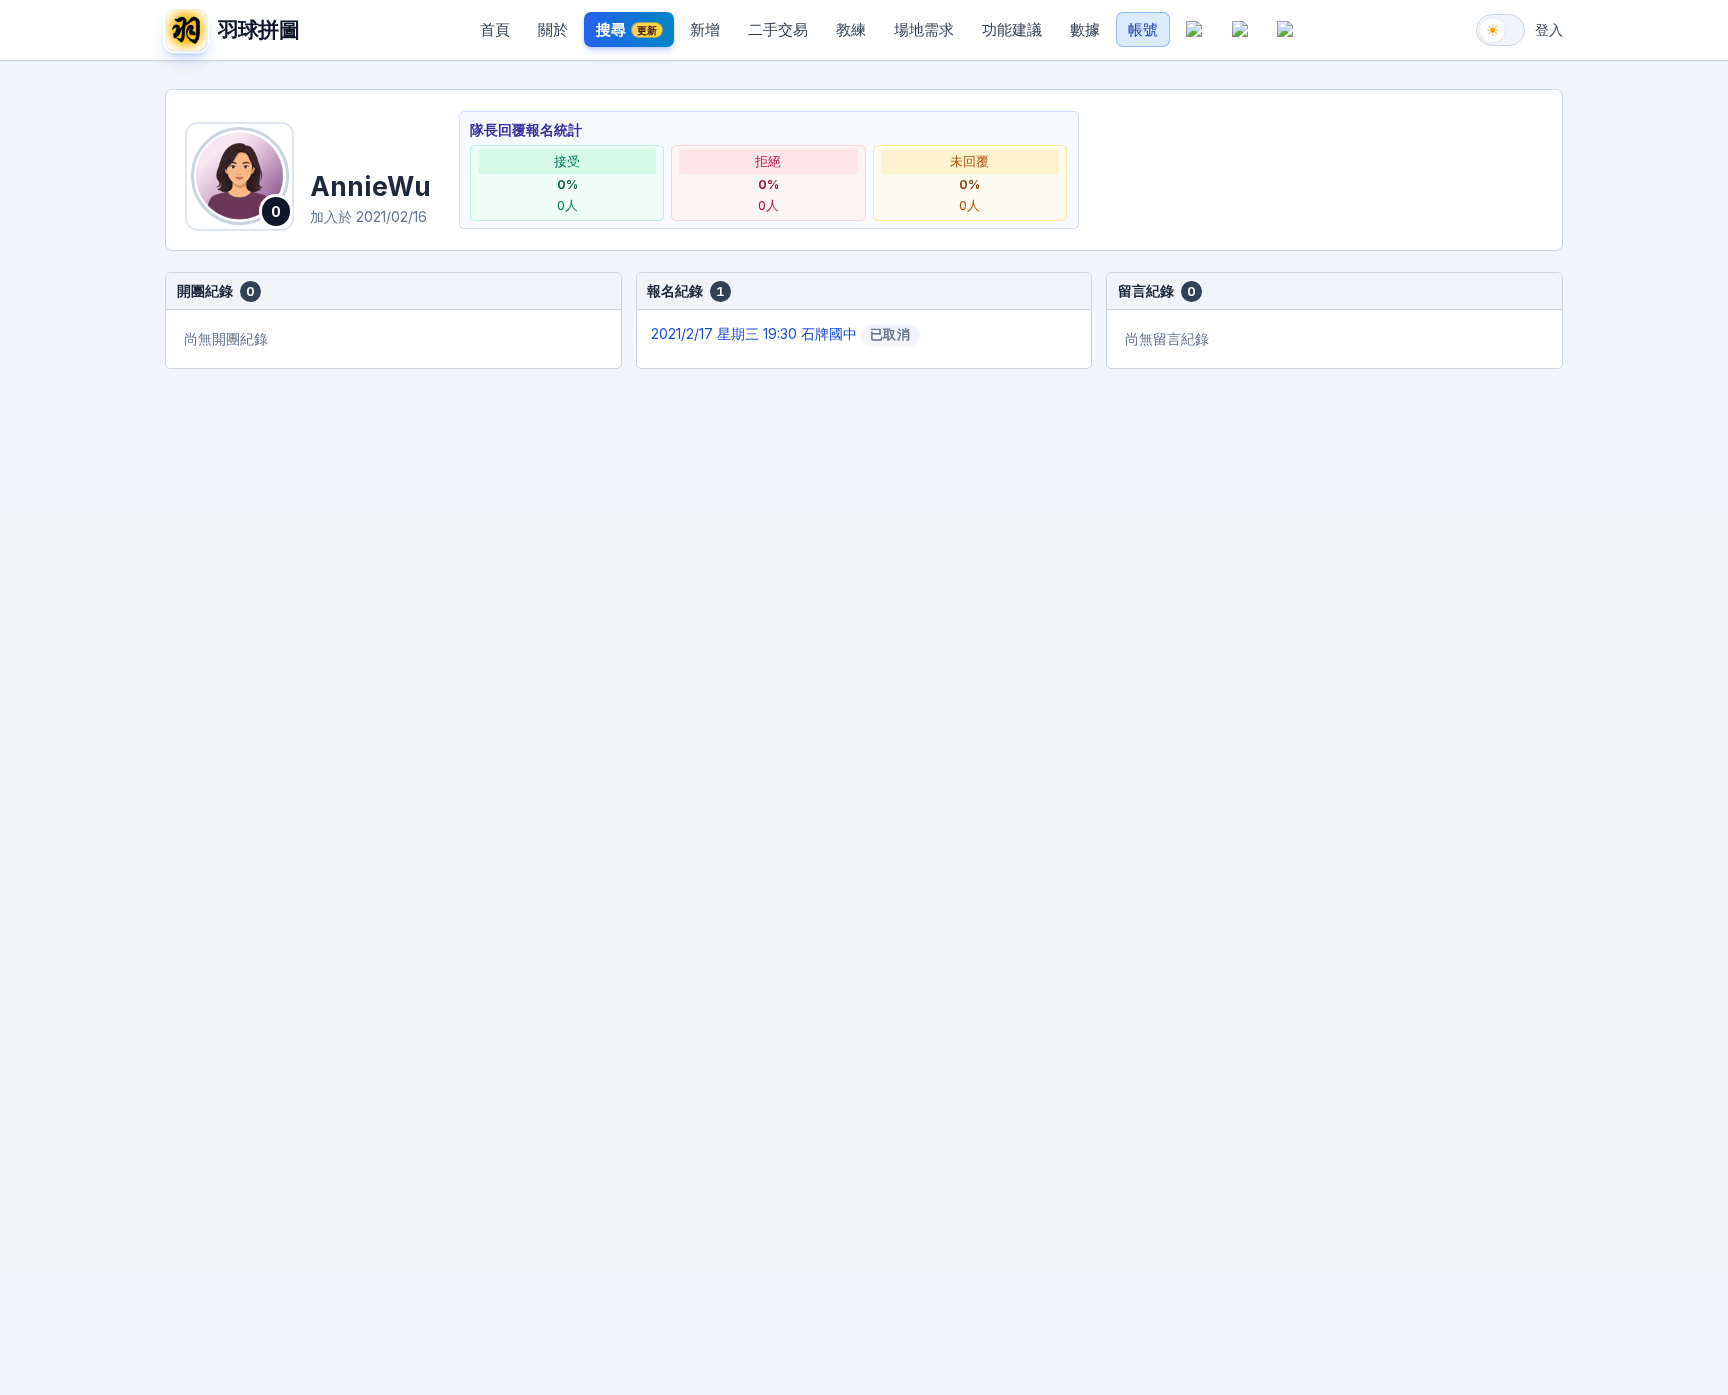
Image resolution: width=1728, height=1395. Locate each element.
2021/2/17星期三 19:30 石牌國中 (780, 334)
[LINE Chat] (1286, 30)
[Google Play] (1240, 30)
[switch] (1500, 30)
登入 (1549, 29)
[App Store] (1195, 30)
